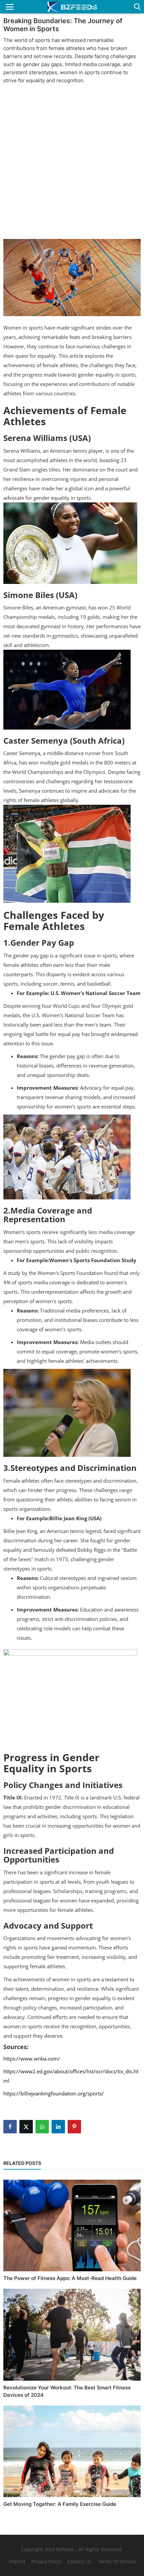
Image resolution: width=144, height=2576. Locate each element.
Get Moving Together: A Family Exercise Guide (60, 2504)
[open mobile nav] (10, 7)
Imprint (17, 2561)
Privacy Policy (46, 2561)
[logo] (72, 7)
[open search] (136, 7)
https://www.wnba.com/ (32, 2059)
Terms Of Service (117, 2561)
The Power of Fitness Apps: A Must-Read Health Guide (70, 2278)
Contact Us (79, 2561)
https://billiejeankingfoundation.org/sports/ (54, 2093)
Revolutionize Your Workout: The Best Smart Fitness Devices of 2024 (67, 2391)
